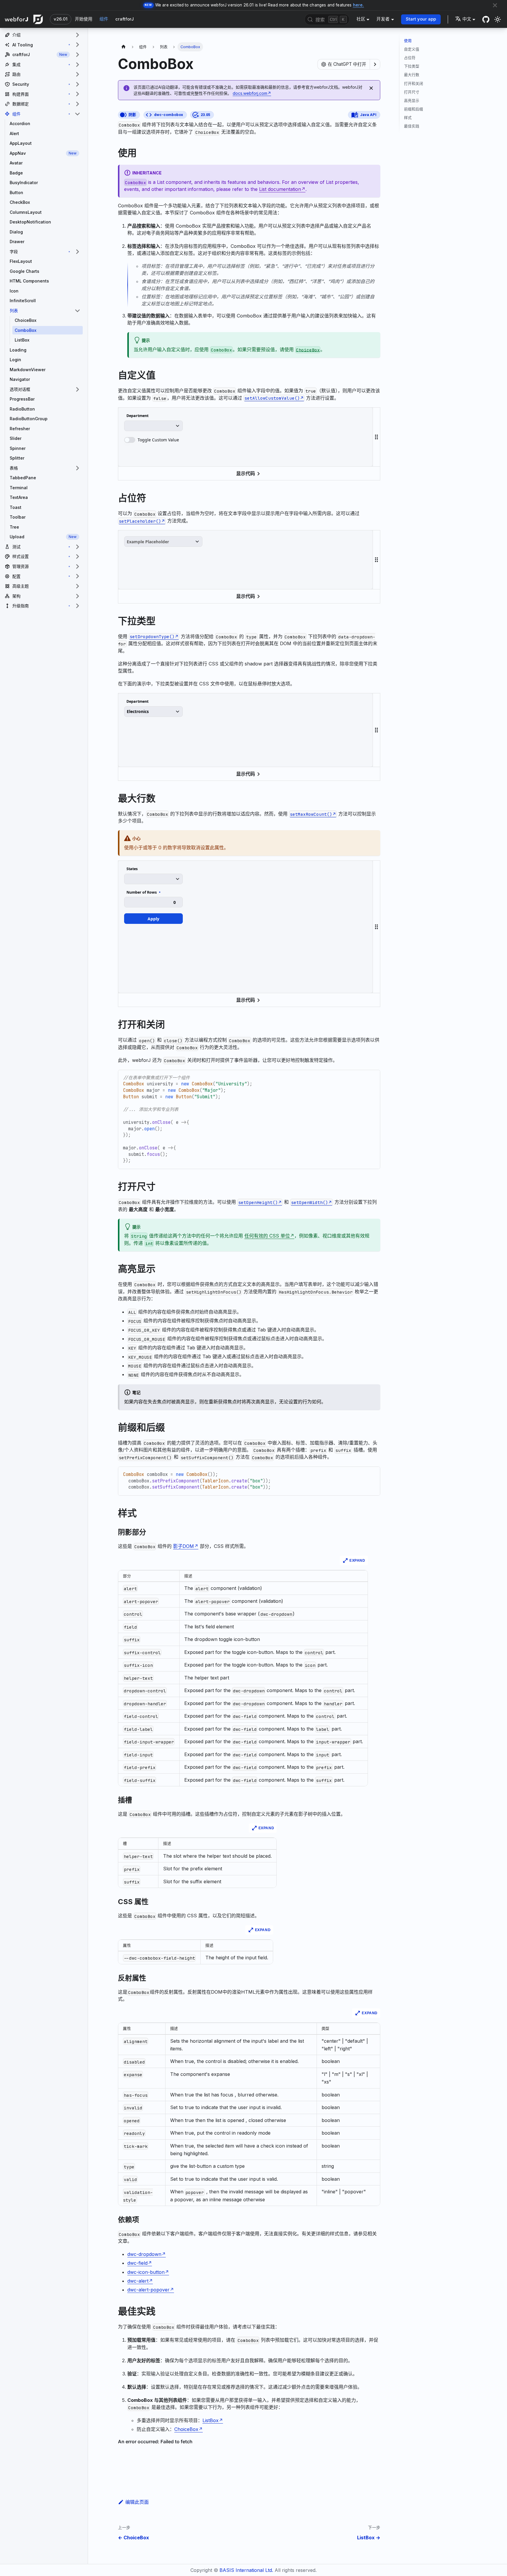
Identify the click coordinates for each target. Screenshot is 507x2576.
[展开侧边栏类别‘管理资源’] (77, 566)
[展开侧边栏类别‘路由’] (77, 74)
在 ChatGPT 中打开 (347, 64)
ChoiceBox (186, 2429)
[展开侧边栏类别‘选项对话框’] (77, 389)
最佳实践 (412, 126)
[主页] (124, 47)
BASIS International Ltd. (246, 2570)
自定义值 (412, 49)
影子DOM (184, 1546)
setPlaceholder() (140, 521)
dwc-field (137, 2263)
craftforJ (125, 19)
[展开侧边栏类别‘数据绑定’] (77, 104)
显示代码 (246, 473)
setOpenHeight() (258, 1202)
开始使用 (84, 19)
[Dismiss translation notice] (371, 88)
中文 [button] (467, 19)
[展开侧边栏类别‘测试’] (77, 547)
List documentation (280, 189)
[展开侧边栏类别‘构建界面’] (77, 94)
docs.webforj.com (250, 93)
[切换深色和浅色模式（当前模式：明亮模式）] (498, 19)
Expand (357, 1561)
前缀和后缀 (414, 109)
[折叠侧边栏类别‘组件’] (77, 114)
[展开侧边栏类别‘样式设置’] (77, 556)
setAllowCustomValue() (272, 398)
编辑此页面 (137, 2502)
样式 (408, 118)
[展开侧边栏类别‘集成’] (77, 65)
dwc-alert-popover (148, 2290)
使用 (408, 41)
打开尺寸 (412, 92)
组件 (104, 19)
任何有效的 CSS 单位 (267, 1236)
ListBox (211, 2420)
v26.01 (61, 19)
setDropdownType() (152, 637)
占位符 (410, 58)
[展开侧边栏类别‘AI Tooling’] (77, 45)
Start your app (421, 19)
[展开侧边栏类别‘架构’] (77, 596)
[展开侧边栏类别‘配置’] (77, 576)
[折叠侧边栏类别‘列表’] (77, 311)
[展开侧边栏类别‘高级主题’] (77, 586)
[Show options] (375, 64)
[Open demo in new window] (363, 416)
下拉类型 (412, 66)
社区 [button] (361, 19)
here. (359, 5)
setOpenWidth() (310, 1202)
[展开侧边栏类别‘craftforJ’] (77, 55)
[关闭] (495, 5)
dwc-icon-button (146, 2272)
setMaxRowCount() (311, 814)
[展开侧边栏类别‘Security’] (77, 84)
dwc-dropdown (144, 2254)
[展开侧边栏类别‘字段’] (77, 252)
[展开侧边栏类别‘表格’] (77, 468)
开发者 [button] (383, 19)
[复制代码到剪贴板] (373, 1077)
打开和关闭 (414, 84)
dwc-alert (138, 2281)
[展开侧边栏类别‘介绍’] (77, 35)
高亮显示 (412, 101)
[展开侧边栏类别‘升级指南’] (77, 606)
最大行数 (412, 75)
